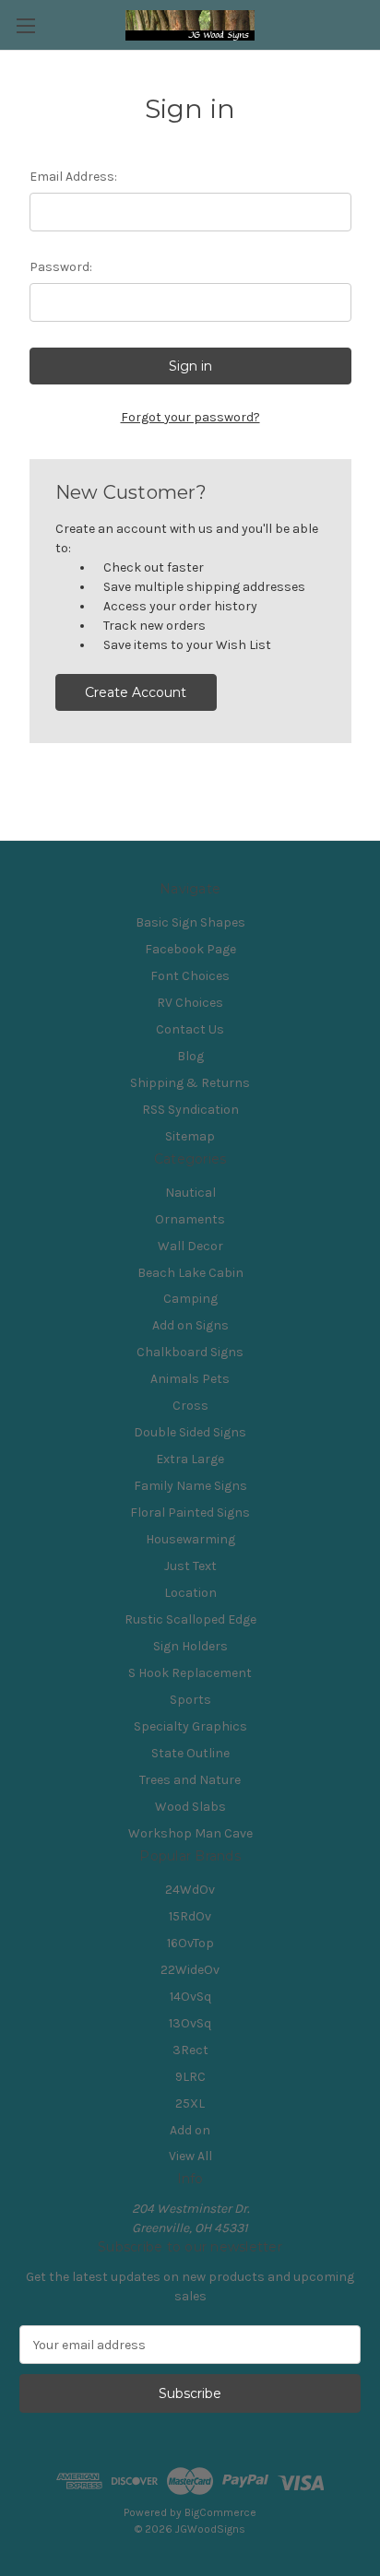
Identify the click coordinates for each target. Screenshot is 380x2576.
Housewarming (190, 1539)
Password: (61, 267)
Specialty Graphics (190, 1726)
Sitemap (190, 1136)
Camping (190, 1299)
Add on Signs (190, 1325)
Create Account (136, 692)
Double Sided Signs (190, 1432)
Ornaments (190, 1219)
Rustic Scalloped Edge (190, 1619)
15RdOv (190, 1916)
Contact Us (190, 1029)
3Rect (190, 2050)
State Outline (190, 1753)
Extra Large (190, 1459)
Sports (190, 1700)
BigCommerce (220, 2512)
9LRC (190, 2077)
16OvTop (190, 1943)
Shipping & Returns (190, 1083)
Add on (190, 2130)
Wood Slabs (190, 1807)
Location (190, 1593)
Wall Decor (190, 1246)
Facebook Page (190, 949)
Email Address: (73, 177)
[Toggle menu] (25, 25)
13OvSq (190, 2023)
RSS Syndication (190, 1110)
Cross (190, 1406)
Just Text (190, 1566)
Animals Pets (190, 1379)
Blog (190, 1056)
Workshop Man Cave (190, 1833)
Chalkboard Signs (190, 1352)
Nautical (190, 1193)
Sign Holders (190, 1646)
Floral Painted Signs (190, 1513)
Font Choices (190, 976)
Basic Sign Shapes (190, 922)
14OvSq (190, 1997)
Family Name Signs (190, 1486)
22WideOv (190, 1970)
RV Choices (190, 1003)
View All (190, 2156)
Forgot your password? (190, 417)
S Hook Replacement (190, 1673)
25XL (190, 2103)
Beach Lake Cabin (190, 1273)
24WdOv (190, 1890)
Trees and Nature (190, 1780)
